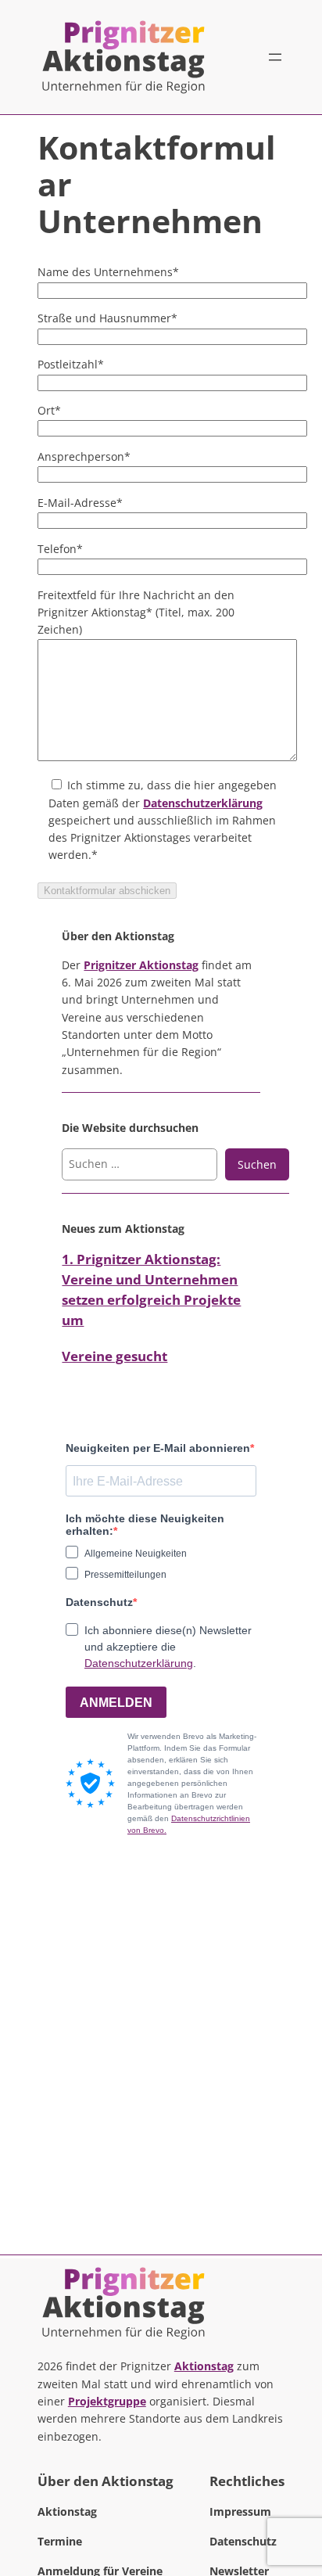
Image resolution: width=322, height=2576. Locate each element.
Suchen (257, 1164)
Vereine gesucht (114, 1356)
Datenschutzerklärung (203, 803)
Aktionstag (204, 2366)
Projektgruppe (107, 2401)
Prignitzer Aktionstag (141, 965)
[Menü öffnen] (275, 57)
